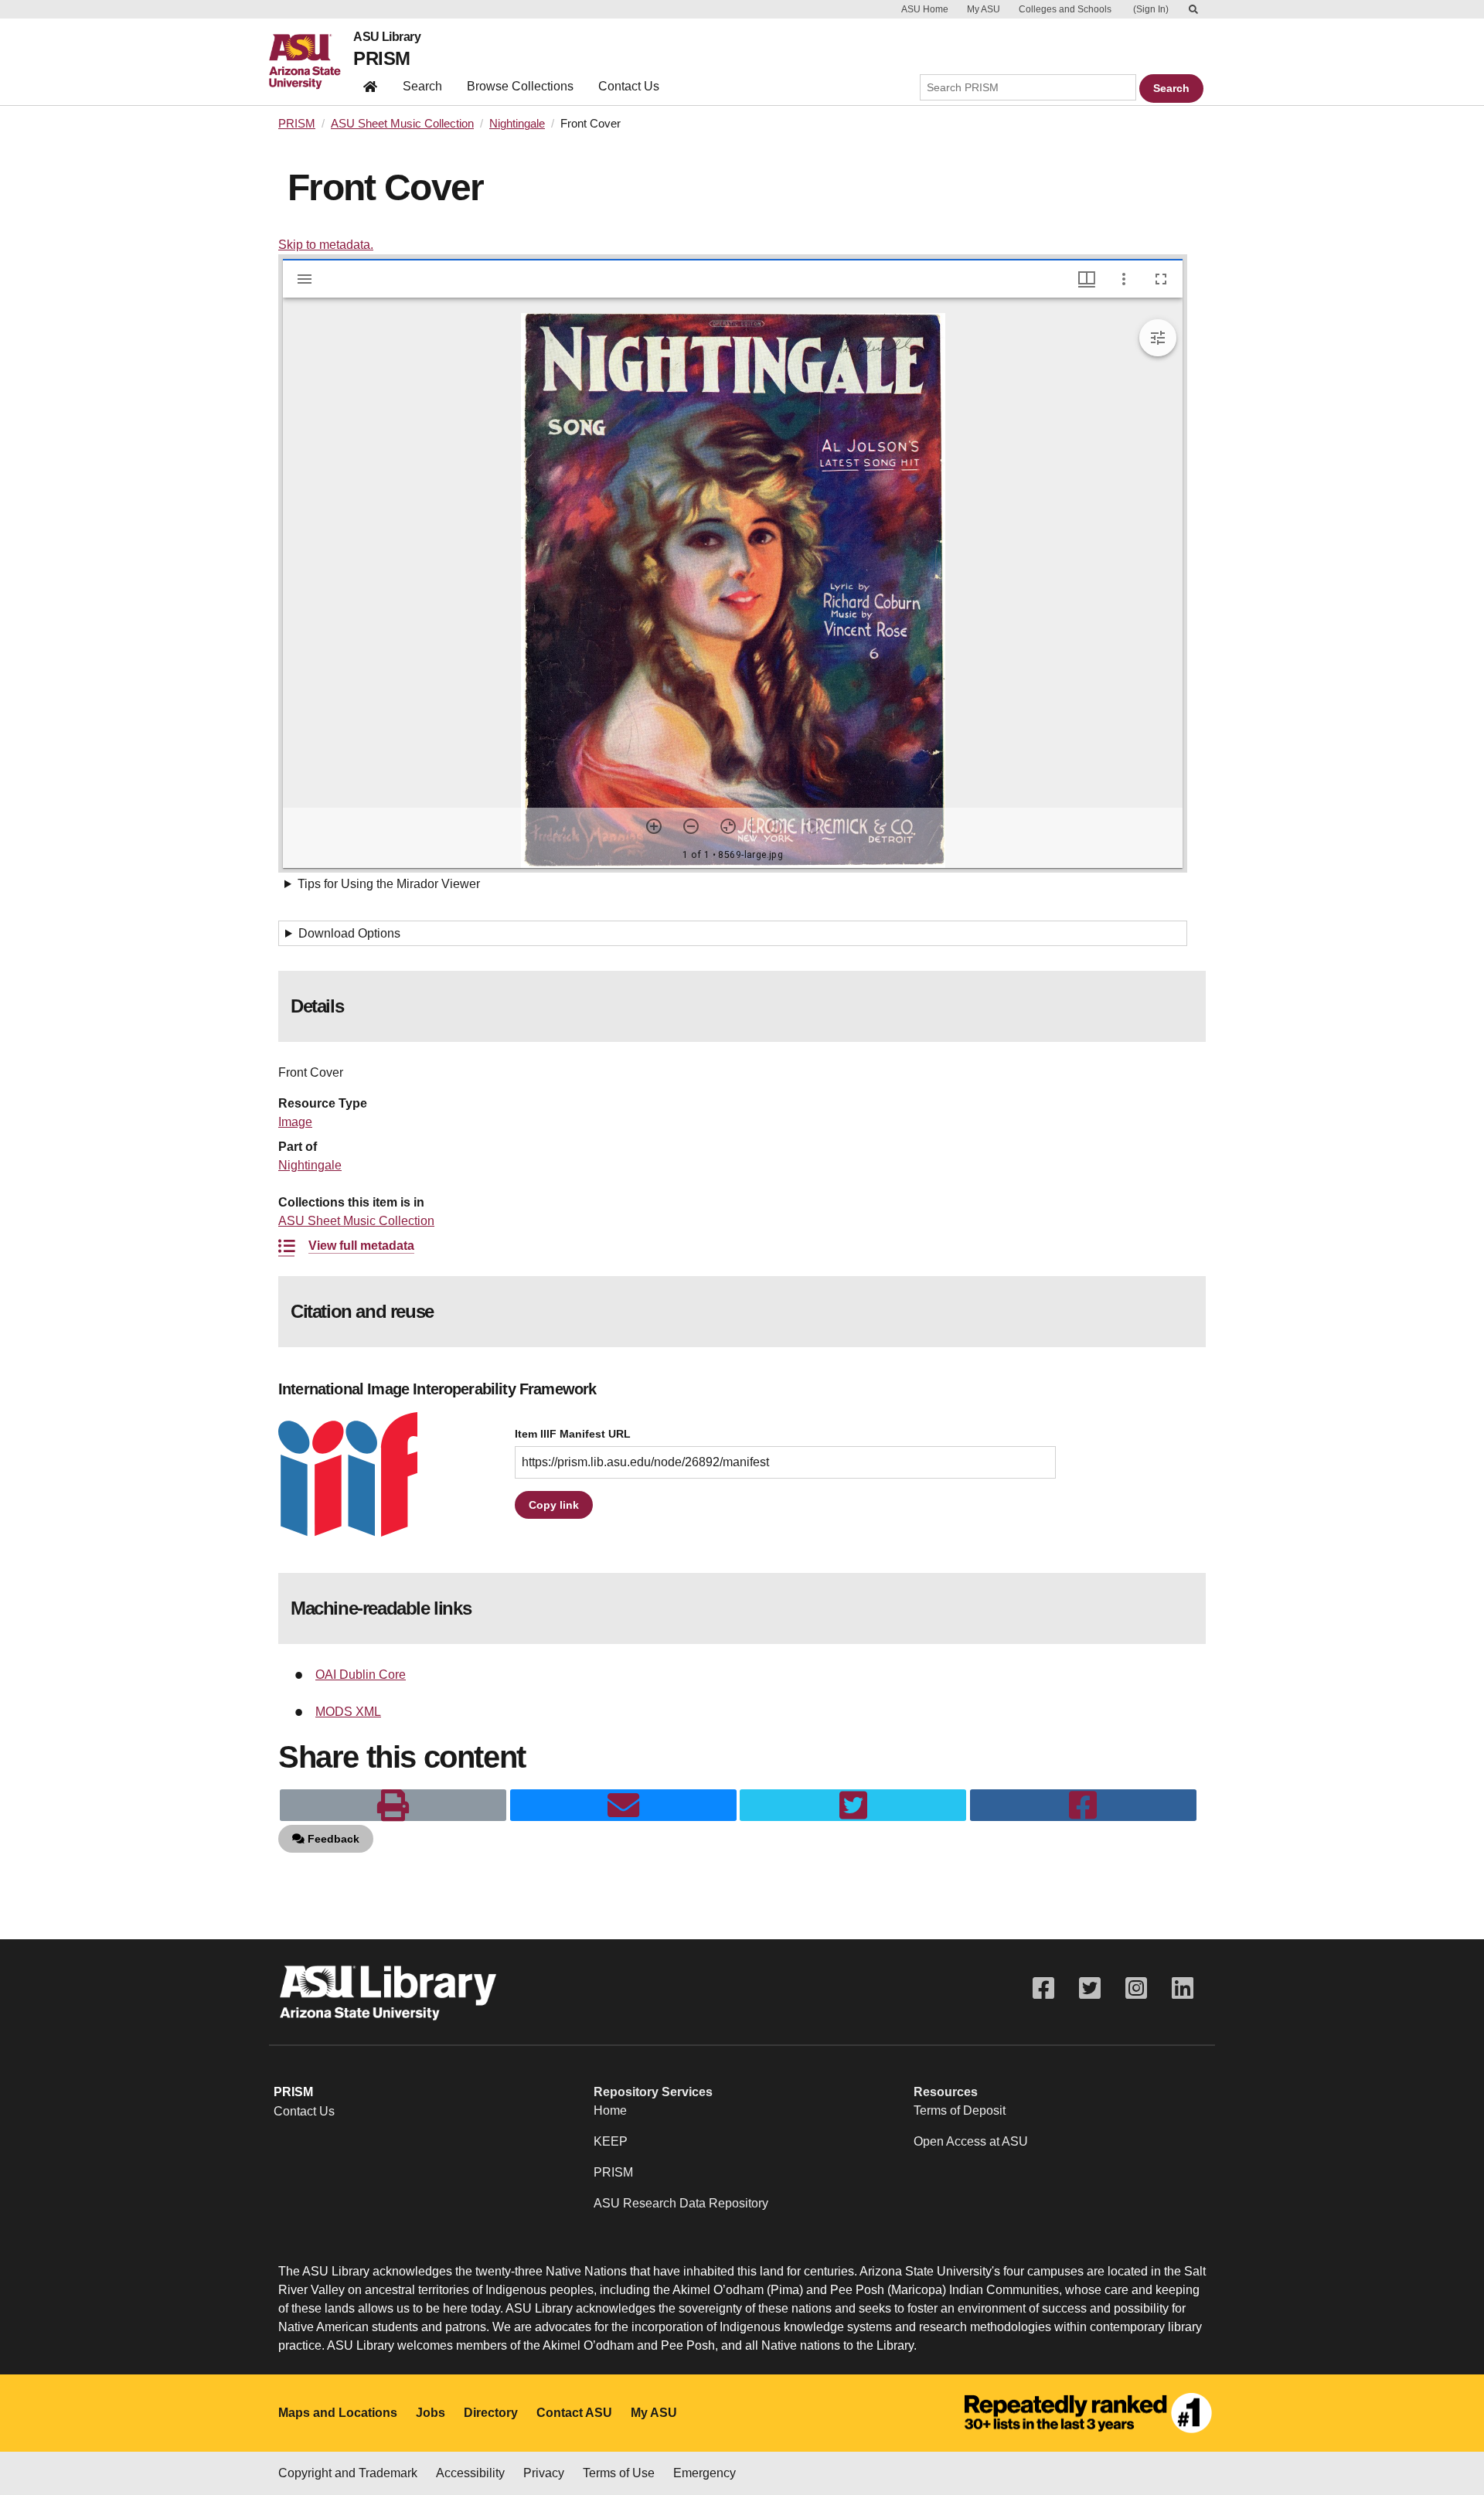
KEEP (611, 2141)
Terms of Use (619, 2473)
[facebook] (1083, 1806)
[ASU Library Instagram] (1136, 1988)
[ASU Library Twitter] (1090, 1988)
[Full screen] (1161, 279)
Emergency (705, 2473)
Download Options (349, 933)
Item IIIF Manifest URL (573, 1434)
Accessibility (470, 2473)
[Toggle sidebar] (305, 279)
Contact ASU (574, 2413)
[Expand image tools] (1158, 338)
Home (610, 2110)
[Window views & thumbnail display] (1087, 279)
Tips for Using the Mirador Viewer (389, 884)
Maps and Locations (338, 2413)
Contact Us (629, 86)
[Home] (311, 62)
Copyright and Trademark (348, 2473)
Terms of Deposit (960, 2110)
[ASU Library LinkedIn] (1183, 1988)
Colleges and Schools (1065, 9)
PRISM (381, 58)
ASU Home (925, 9)
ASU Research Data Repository (681, 2203)
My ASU (984, 9)
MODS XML (348, 1712)
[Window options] (1124, 279)
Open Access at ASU (971, 2141)
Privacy (544, 2473)
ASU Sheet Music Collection (402, 124)
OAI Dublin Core (361, 1675)
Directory (491, 2413)
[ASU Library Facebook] (1043, 1988)
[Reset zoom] (728, 826)
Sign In (1151, 9)
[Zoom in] (654, 826)
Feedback (332, 1839)
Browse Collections (520, 86)
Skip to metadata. (326, 245)
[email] (623, 1806)
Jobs (431, 2413)
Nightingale (517, 124)
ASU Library (387, 37)
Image (295, 1122)
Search (422, 86)
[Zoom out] (691, 826)
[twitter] (853, 1806)
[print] (393, 1806)
